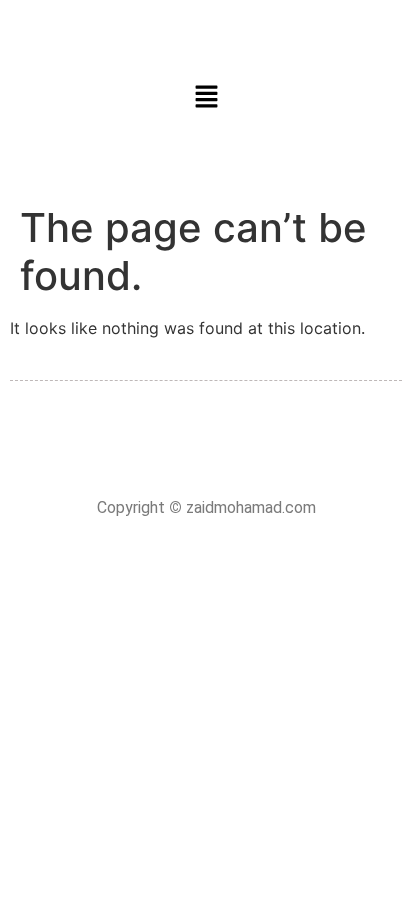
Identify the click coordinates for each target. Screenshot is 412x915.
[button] (206, 97)
